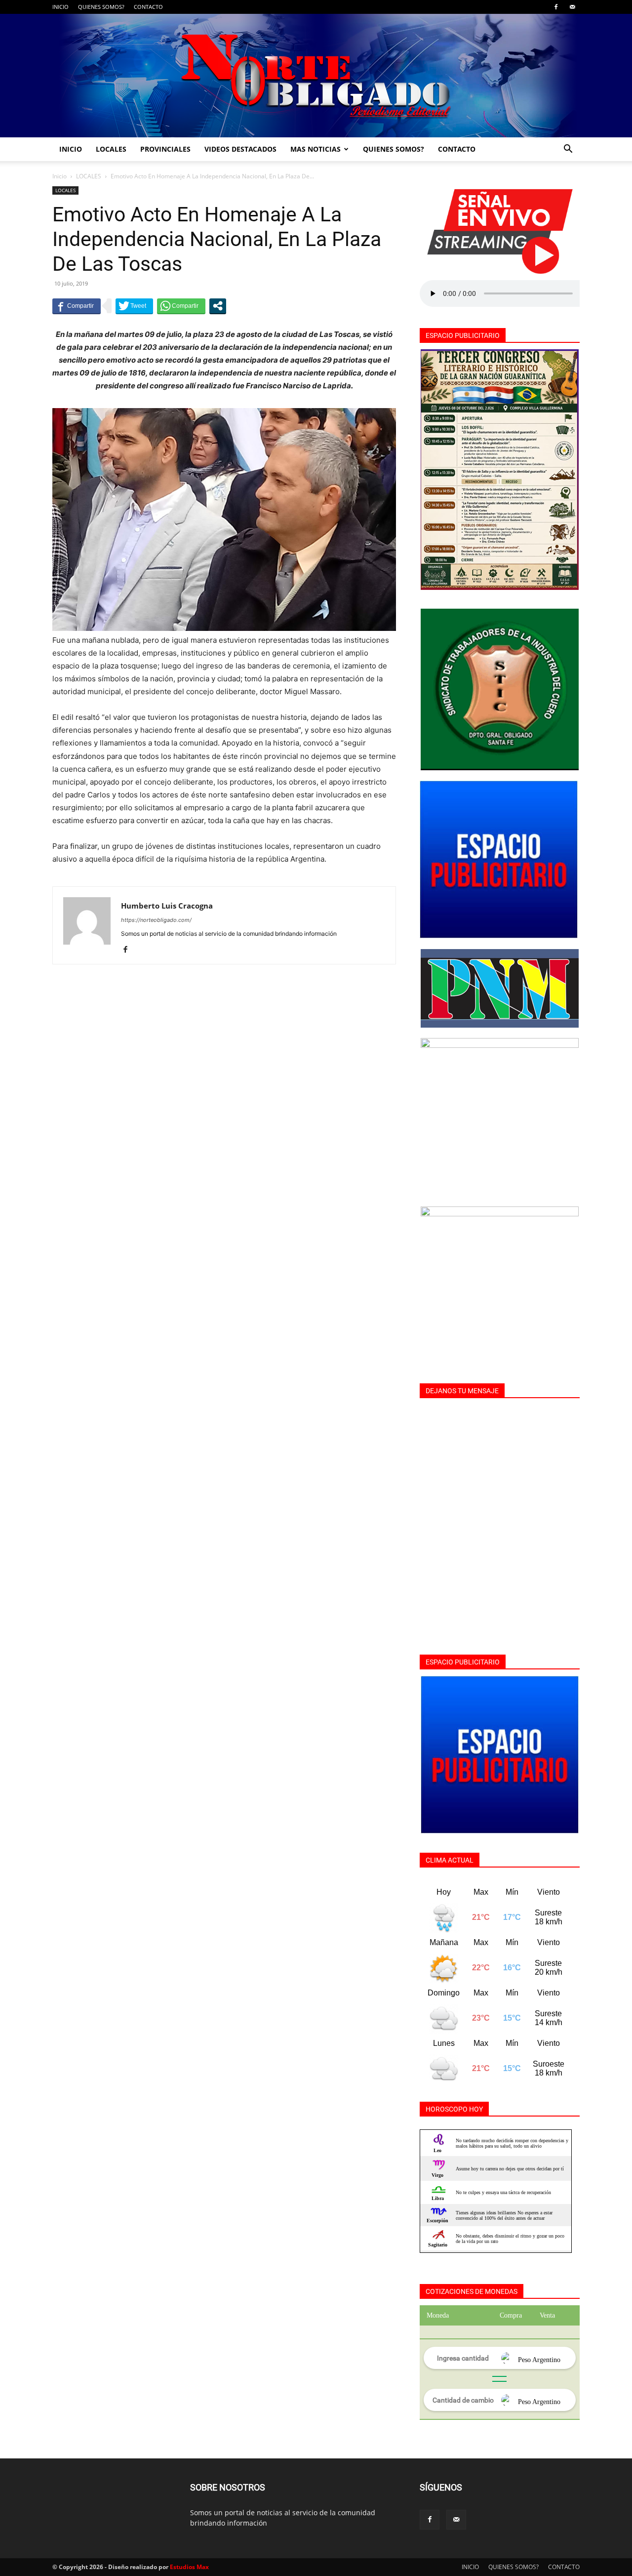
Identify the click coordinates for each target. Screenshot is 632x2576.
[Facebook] (556, 7)
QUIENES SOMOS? (101, 7)
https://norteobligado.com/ (156, 920)
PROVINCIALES (165, 149)
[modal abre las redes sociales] (218, 306)
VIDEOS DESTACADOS (240, 149)
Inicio (59, 176)
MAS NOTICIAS (316, 149)
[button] (568, 150)
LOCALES (111, 149)
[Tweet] (134, 306)
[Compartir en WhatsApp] (181, 306)
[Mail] (572, 7)
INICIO (60, 7)
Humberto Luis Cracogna (167, 906)
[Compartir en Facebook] (77, 306)
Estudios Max (189, 2567)
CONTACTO (148, 7)
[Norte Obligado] (316, 76)
